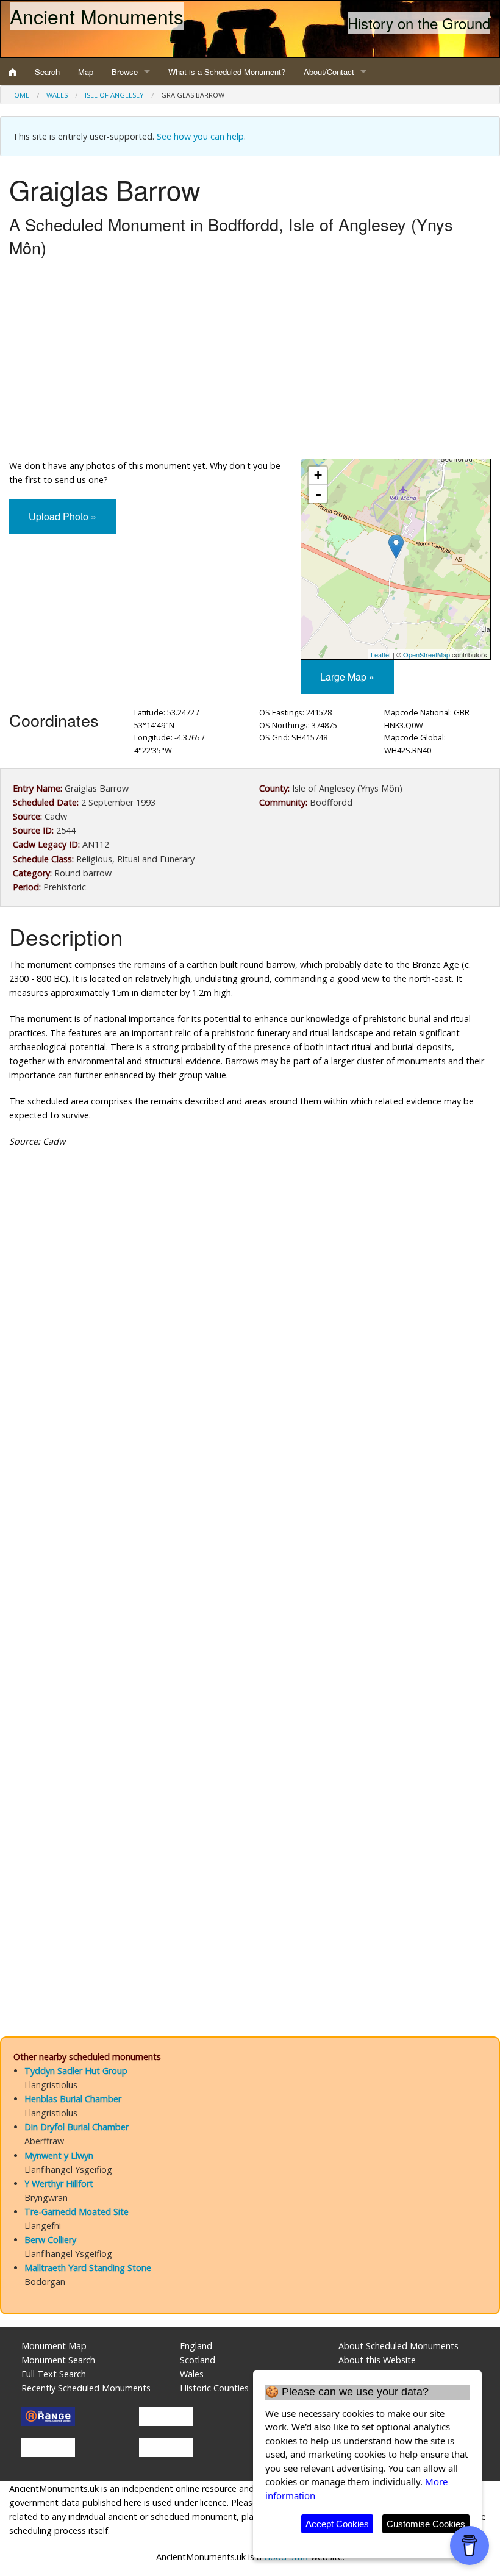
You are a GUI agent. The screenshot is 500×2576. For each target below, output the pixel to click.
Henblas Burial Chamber (73, 2099)
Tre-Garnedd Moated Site (77, 2212)
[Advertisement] (250, 361)
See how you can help (200, 136)
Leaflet (381, 654)
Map (86, 72)
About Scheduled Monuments (398, 2346)
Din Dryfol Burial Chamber (77, 2127)
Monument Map (54, 2346)
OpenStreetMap (427, 654)
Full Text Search (54, 2374)
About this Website (377, 2360)
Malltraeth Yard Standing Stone (88, 2268)
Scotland (198, 2360)
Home (19, 95)
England (196, 2346)
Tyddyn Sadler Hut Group (76, 2071)
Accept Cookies (337, 2524)
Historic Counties (214, 2388)
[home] (13, 72)
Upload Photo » (62, 516)
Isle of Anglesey (114, 95)
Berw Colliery (50, 2240)
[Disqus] (250, 1523)
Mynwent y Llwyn (59, 2156)
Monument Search (58, 2360)
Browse (125, 72)
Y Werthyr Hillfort (59, 2184)
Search (47, 72)
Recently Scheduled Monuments (86, 2388)
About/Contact (329, 72)
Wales (57, 95)
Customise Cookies (426, 2524)
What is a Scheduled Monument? (227, 72)
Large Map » (347, 677)
